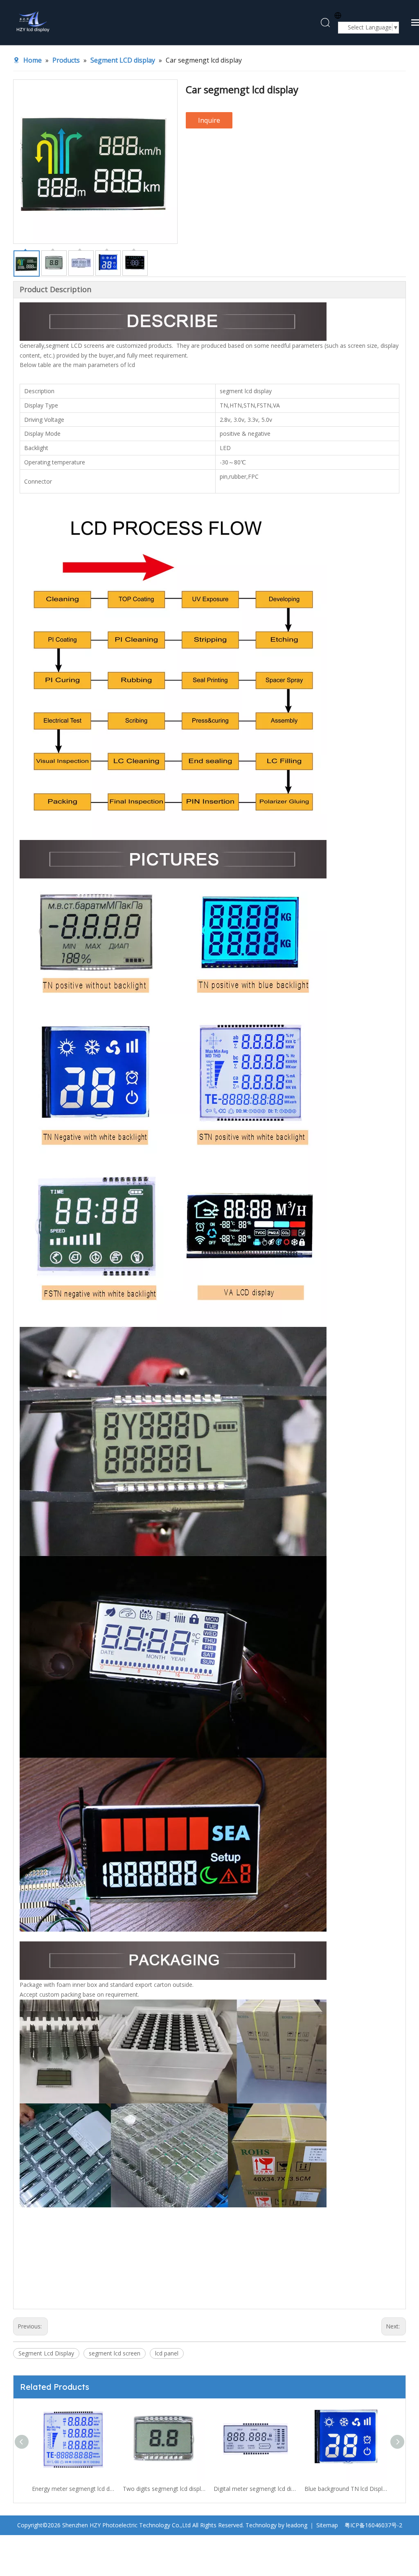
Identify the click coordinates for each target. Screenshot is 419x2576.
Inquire (209, 120)
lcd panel (167, 2353)
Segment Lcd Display (46, 2353)
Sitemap (327, 2525)
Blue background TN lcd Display (255, 2489)
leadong (297, 2525)
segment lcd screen (115, 2353)
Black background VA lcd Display (346, 2489)
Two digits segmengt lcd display (73, 2489)
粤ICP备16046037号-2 (373, 2525)
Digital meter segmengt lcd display (164, 2489)
